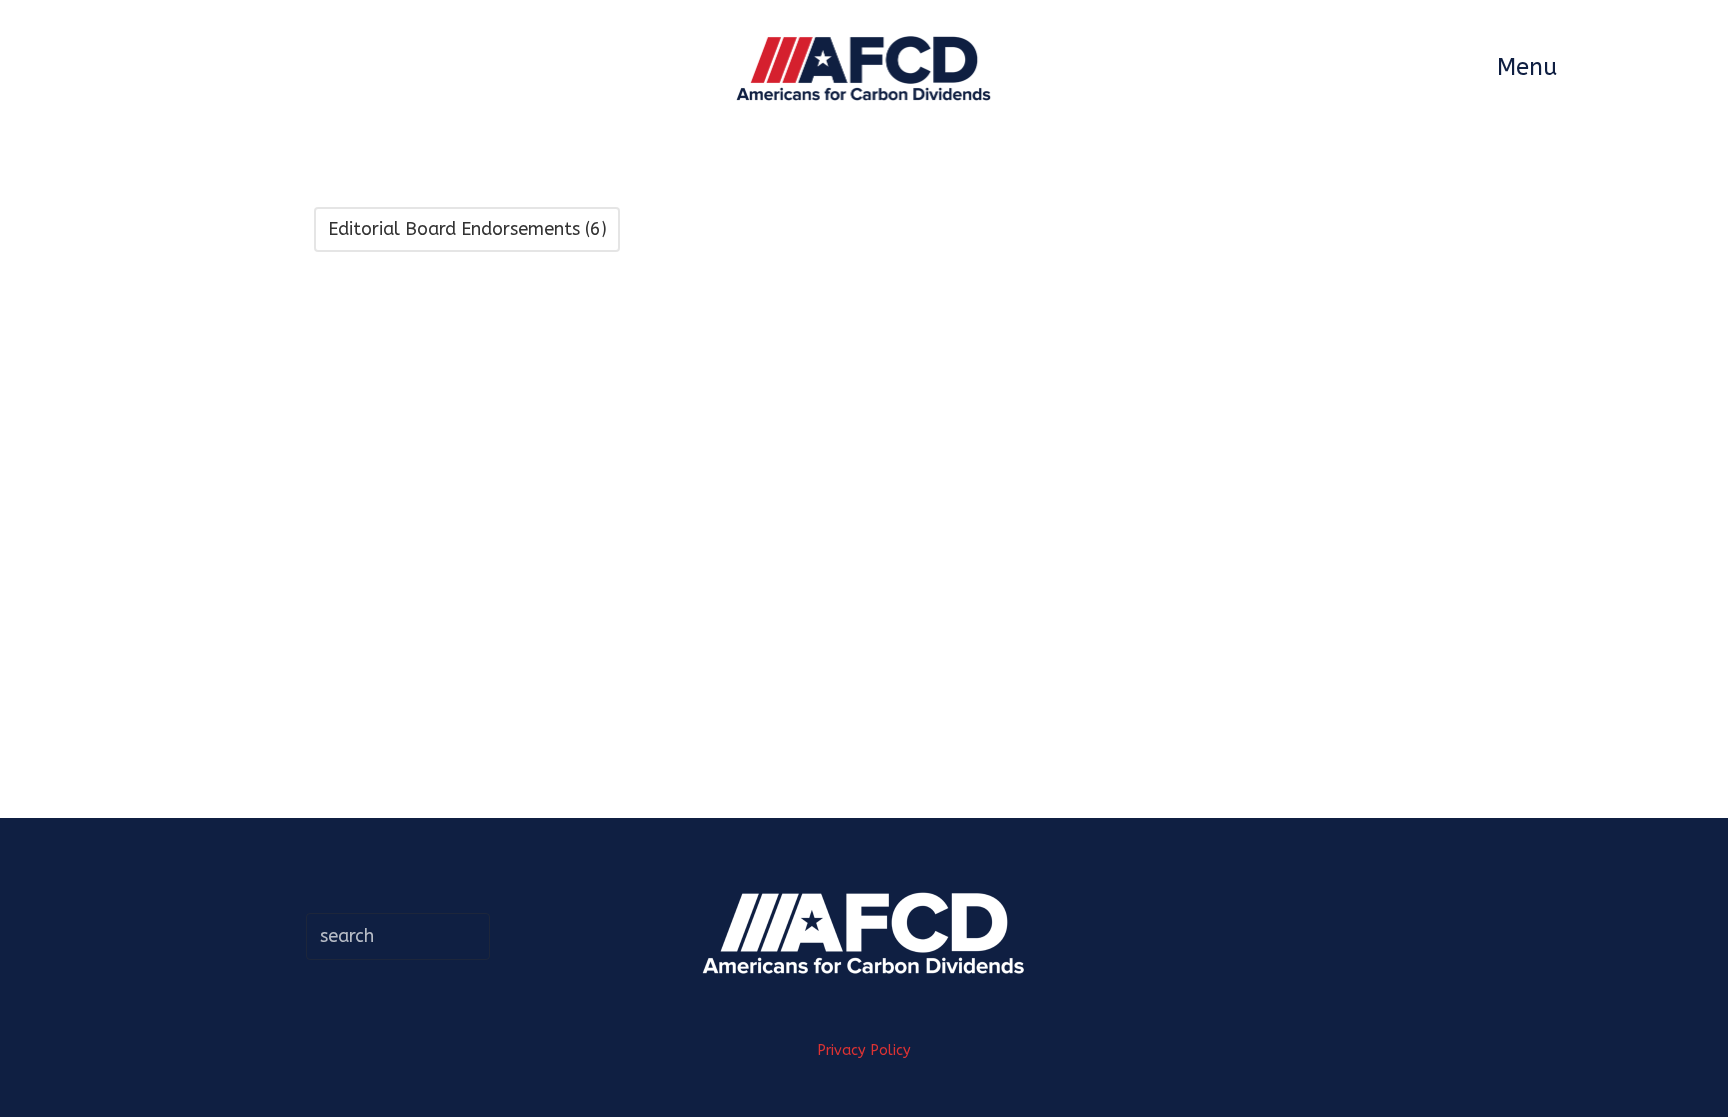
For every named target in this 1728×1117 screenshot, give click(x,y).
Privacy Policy (864, 1050)
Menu (1527, 67)
